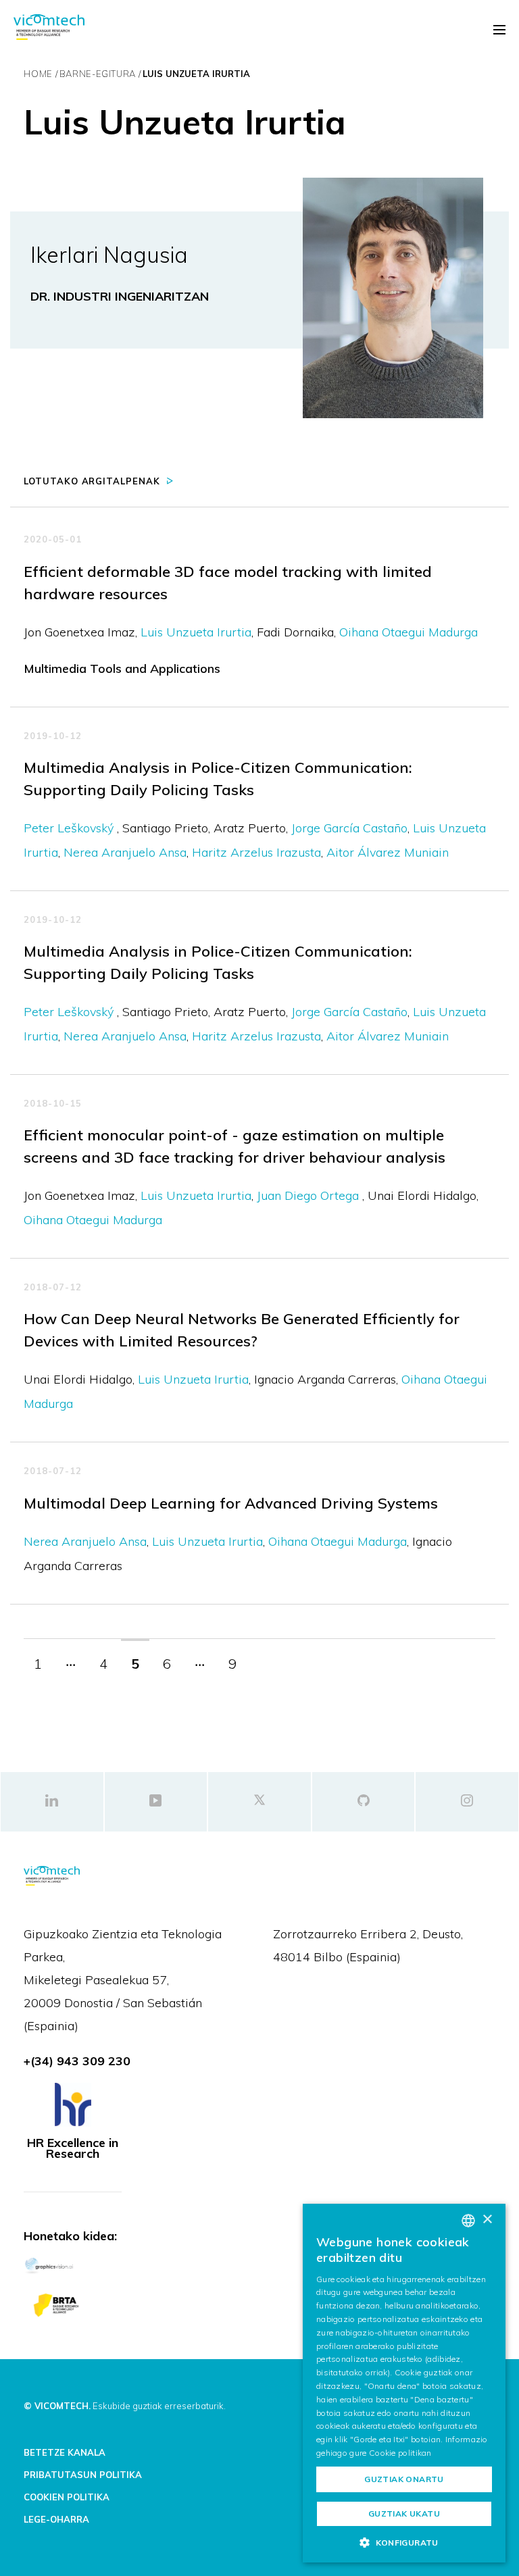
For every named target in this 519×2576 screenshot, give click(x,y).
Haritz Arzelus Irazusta (256, 852)
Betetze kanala (65, 2452)
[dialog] (404, 2383)
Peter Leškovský (70, 828)
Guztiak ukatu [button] (404, 2514)
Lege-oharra (56, 2519)
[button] (404, 2542)
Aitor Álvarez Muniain (388, 852)
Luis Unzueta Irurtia (196, 632)
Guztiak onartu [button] (404, 2479)
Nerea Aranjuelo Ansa (125, 852)
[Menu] (499, 30)
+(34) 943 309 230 (77, 2061)
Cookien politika (67, 2497)
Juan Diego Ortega (310, 1195)
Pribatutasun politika (83, 2475)
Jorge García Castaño (349, 828)
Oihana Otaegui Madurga (409, 632)
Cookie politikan (400, 2453)
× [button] (487, 2220)
